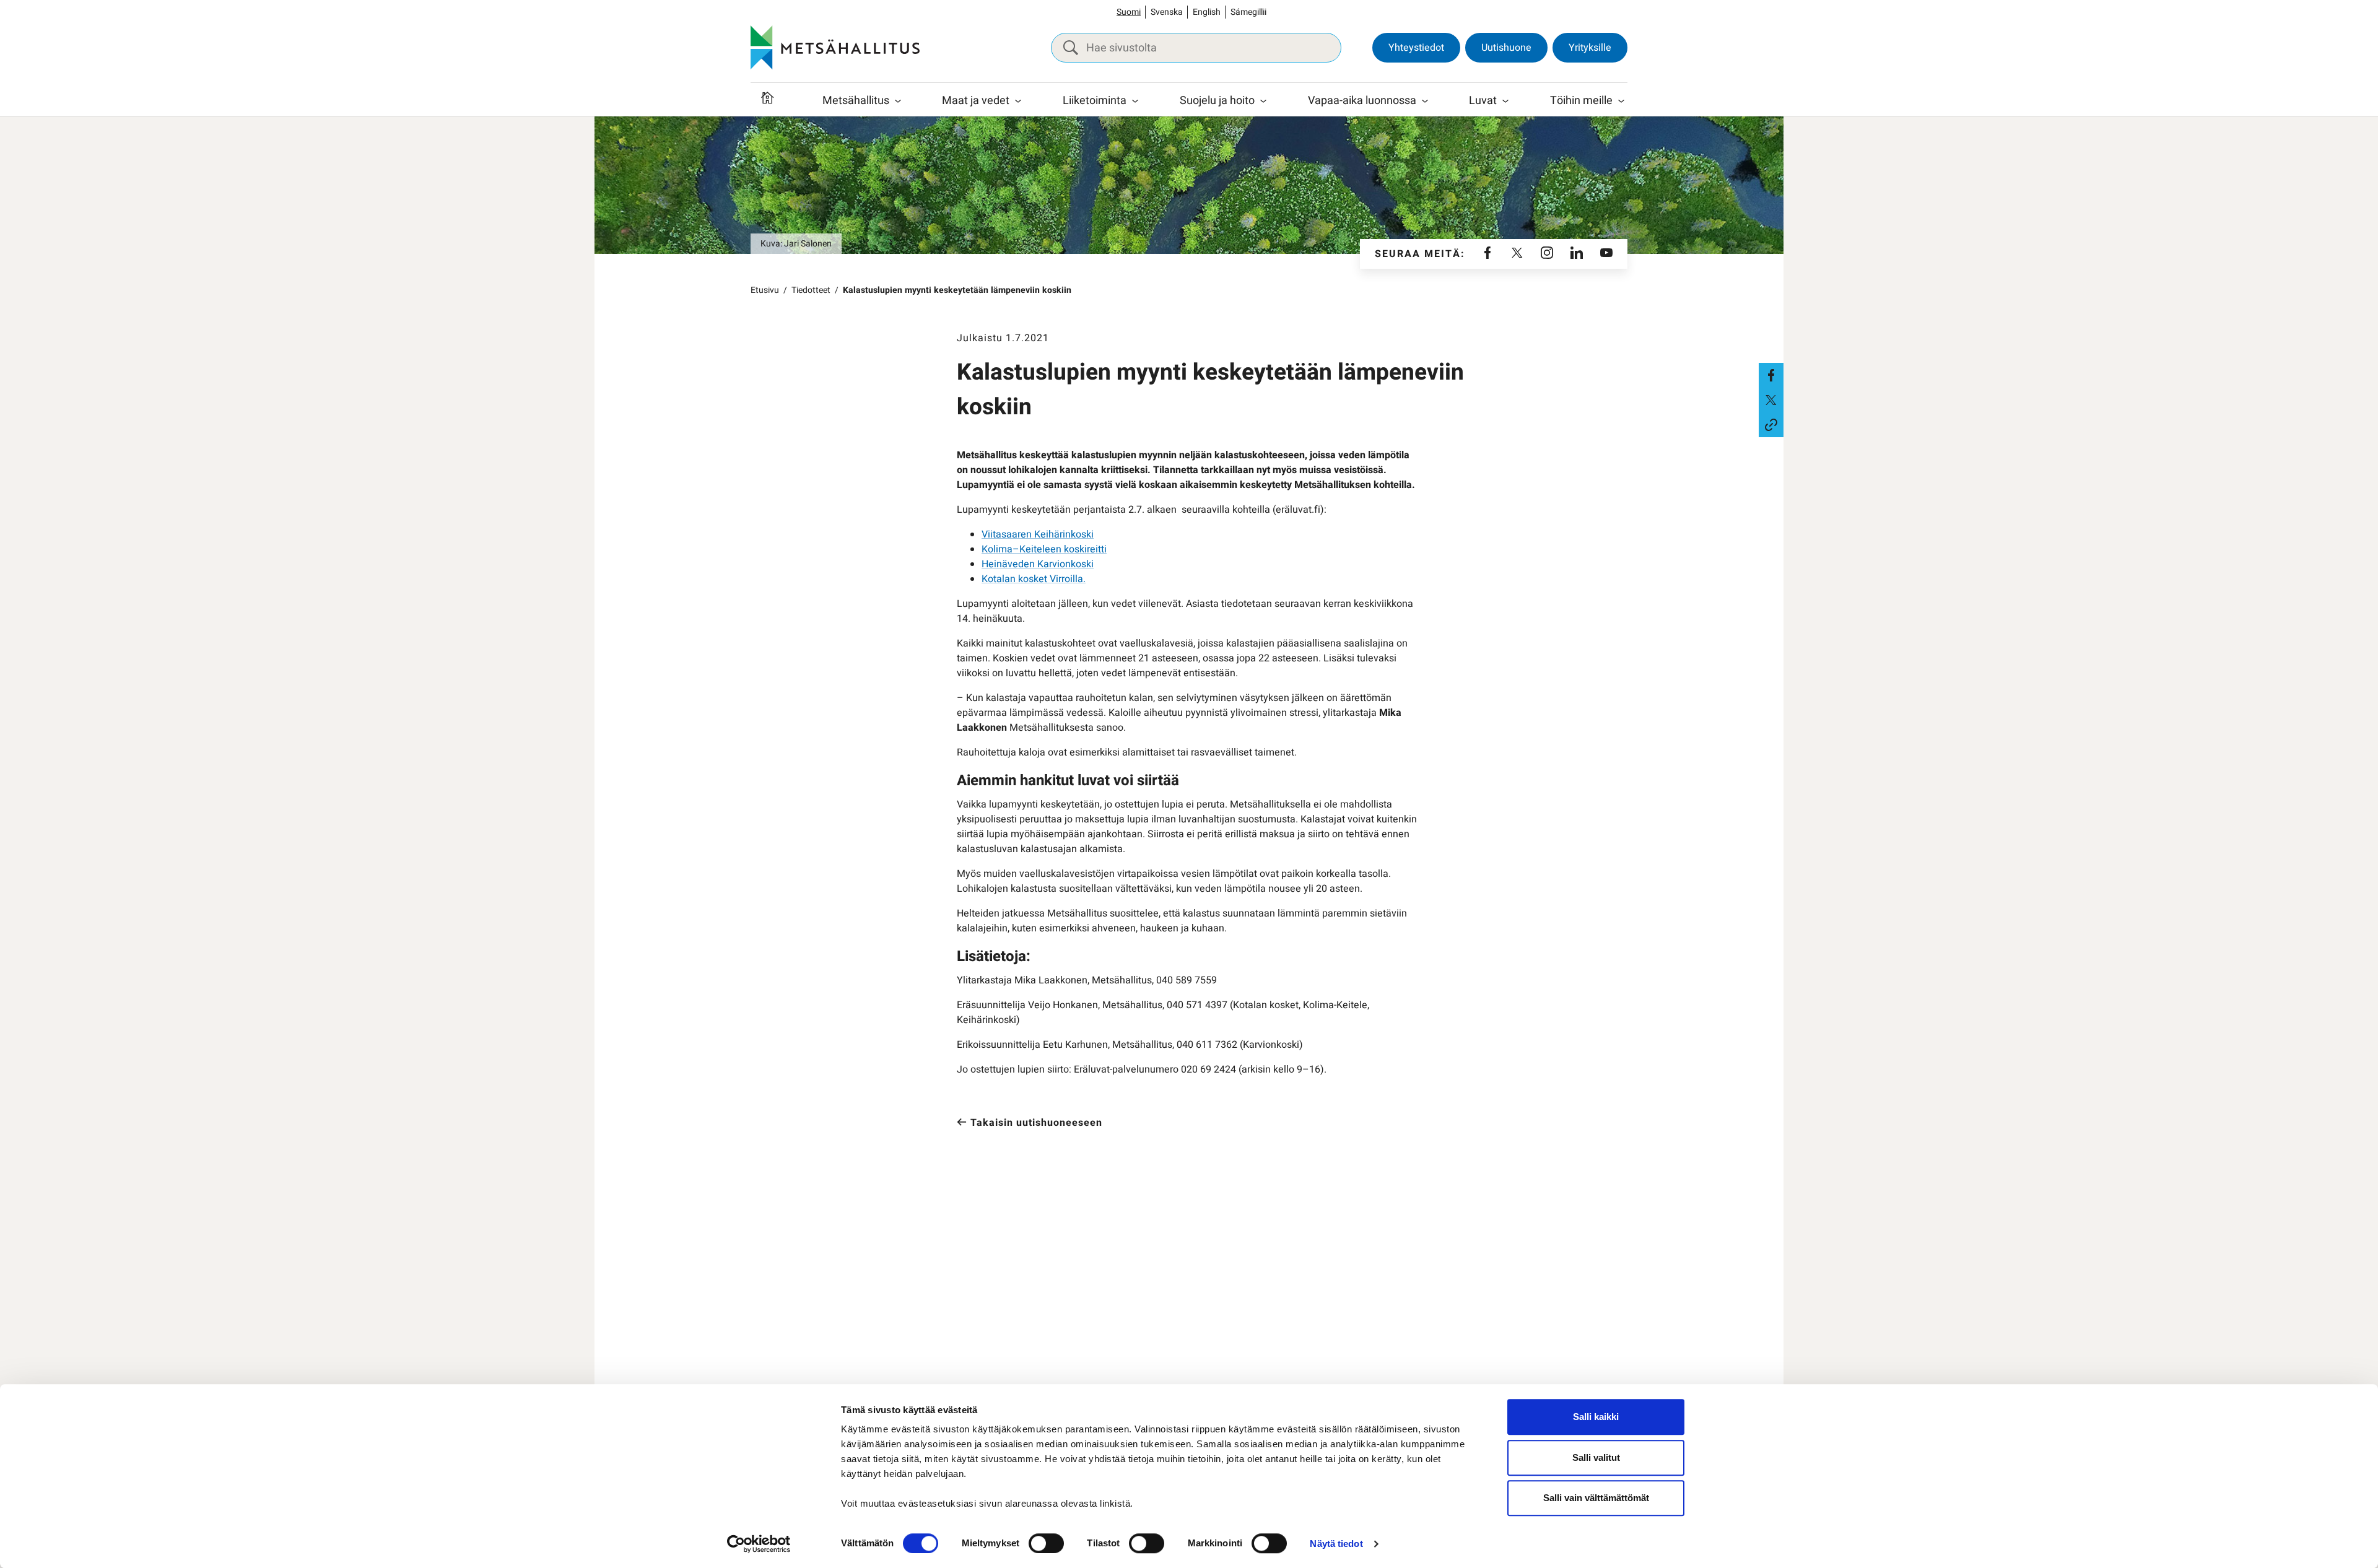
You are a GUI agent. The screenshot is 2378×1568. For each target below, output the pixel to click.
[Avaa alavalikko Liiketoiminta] (1135, 101)
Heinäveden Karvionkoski (1038, 564)
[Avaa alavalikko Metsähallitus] (898, 101)
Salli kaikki (1596, 1417)
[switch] (1046, 1543)
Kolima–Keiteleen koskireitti (1044, 549)
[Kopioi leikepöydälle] (1771, 425)
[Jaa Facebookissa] (1771, 375)
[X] (1517, 254)
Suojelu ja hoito (1217, 101)
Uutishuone (1506, 48)
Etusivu (765, 290)
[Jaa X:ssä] (1771, 400)
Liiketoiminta (1095, 101)
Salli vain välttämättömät (1596, 1498)
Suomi (1129, 12)
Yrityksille (1590, 48)
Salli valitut (1596, 1457)
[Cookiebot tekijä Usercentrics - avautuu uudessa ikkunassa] (759, 1544)
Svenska (1167, 12)
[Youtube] (1606, 254)
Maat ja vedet (976, 101)
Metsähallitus (856, 101)
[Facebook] (1487, 254)
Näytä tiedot (1336, 1544)
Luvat (1483, 101)
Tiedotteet (811, 290)
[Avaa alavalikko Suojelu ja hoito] (1263, 101)
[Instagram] (1547, 254)
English (1207, 12)
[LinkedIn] (1577, 254)
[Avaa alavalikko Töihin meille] (1621, 101)
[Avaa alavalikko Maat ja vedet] (1018, 101)
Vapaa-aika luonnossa (1362, 101)
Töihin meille (1581, 101)
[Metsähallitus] (835, 48)
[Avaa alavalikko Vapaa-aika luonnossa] (1425, 101)
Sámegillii (1248, 12)
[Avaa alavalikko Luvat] (1505, 101)
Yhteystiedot (1416, 48)
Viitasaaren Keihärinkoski (1038, 534)
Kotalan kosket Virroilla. (1034, 579)
